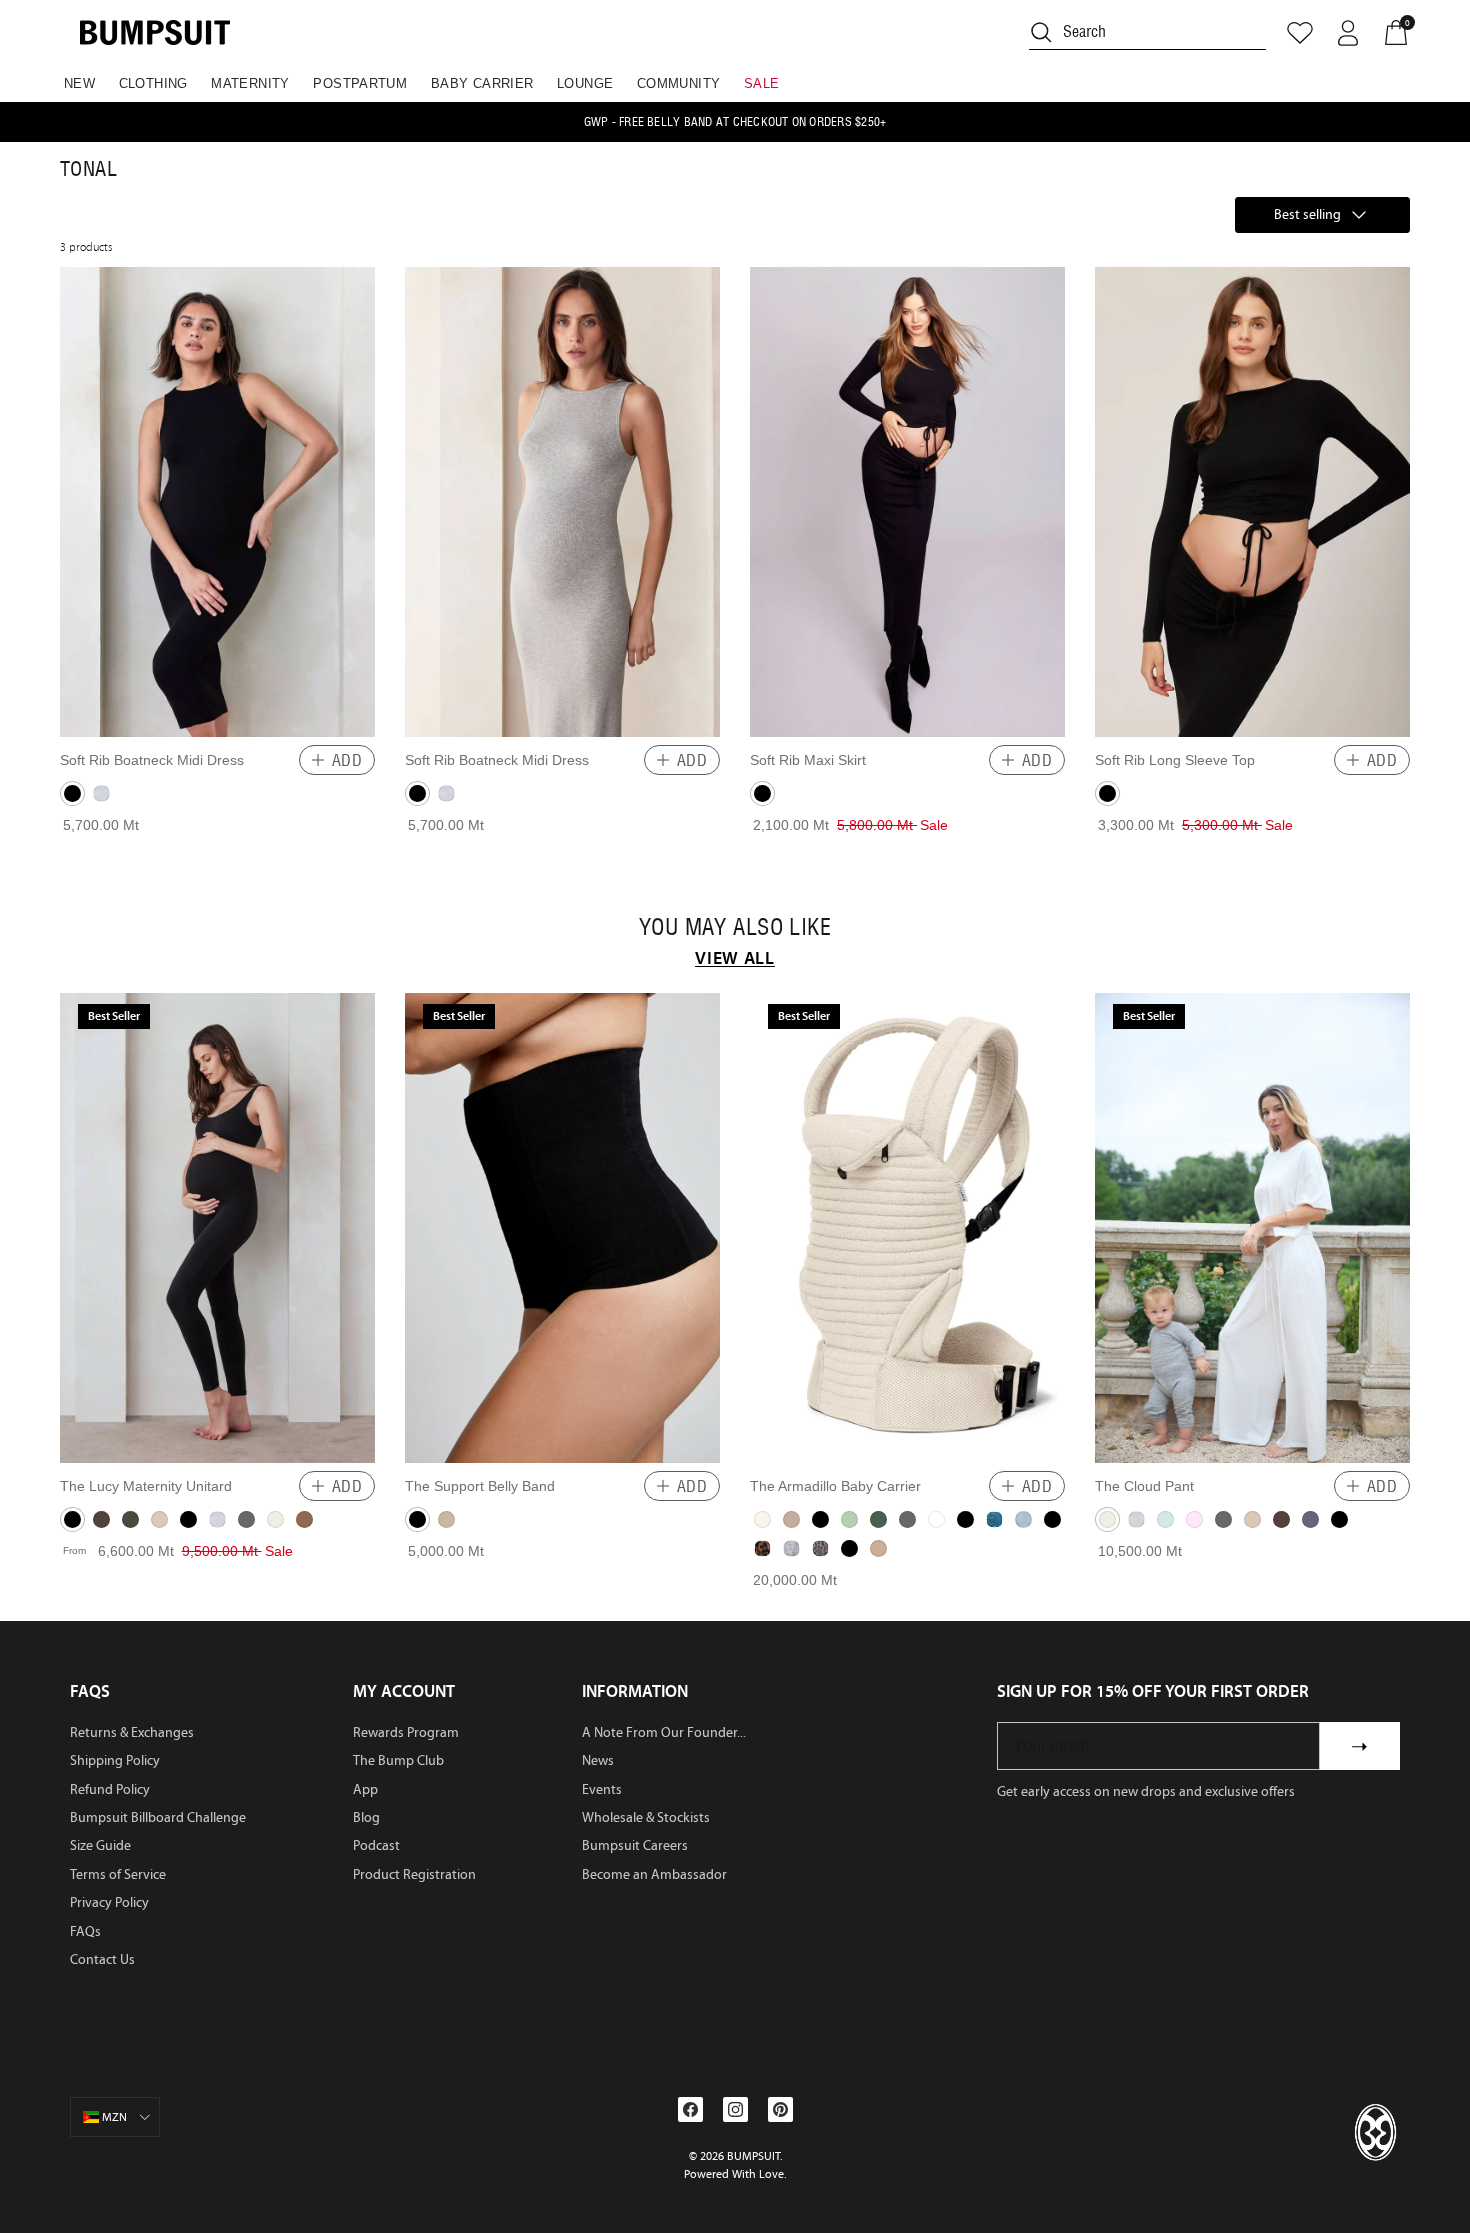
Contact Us (102, 1959)
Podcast (376, 1845)
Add (347, 760)
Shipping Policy (115, 1760)
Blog (366, 1817)
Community (679, 83)
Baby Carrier (482, 83)
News (598, 1760)
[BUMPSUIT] (155, 32)
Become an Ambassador (654, 1874)
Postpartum (360, 83)
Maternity (250, 83)
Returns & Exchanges (132, 1732)
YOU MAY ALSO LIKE (735, 928)
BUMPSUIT (753, 2156)
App (365, 1789)
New (79, 83)
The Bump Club (398, 1760)
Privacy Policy (109, 1902)
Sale (762, 83)
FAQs (85, 1931)
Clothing (153, 83)
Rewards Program (406, 1732)
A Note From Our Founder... (664, 1732)
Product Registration (414, 1874)
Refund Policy (110, 1789)
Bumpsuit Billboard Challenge (158, 1817)
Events (602, 1789)
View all (735, 958)
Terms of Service (118, 1874)
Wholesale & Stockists (646, 1817)
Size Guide (100, 1845)
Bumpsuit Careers (635, 1845)
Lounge (585, 83)
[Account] (1348, 33)
